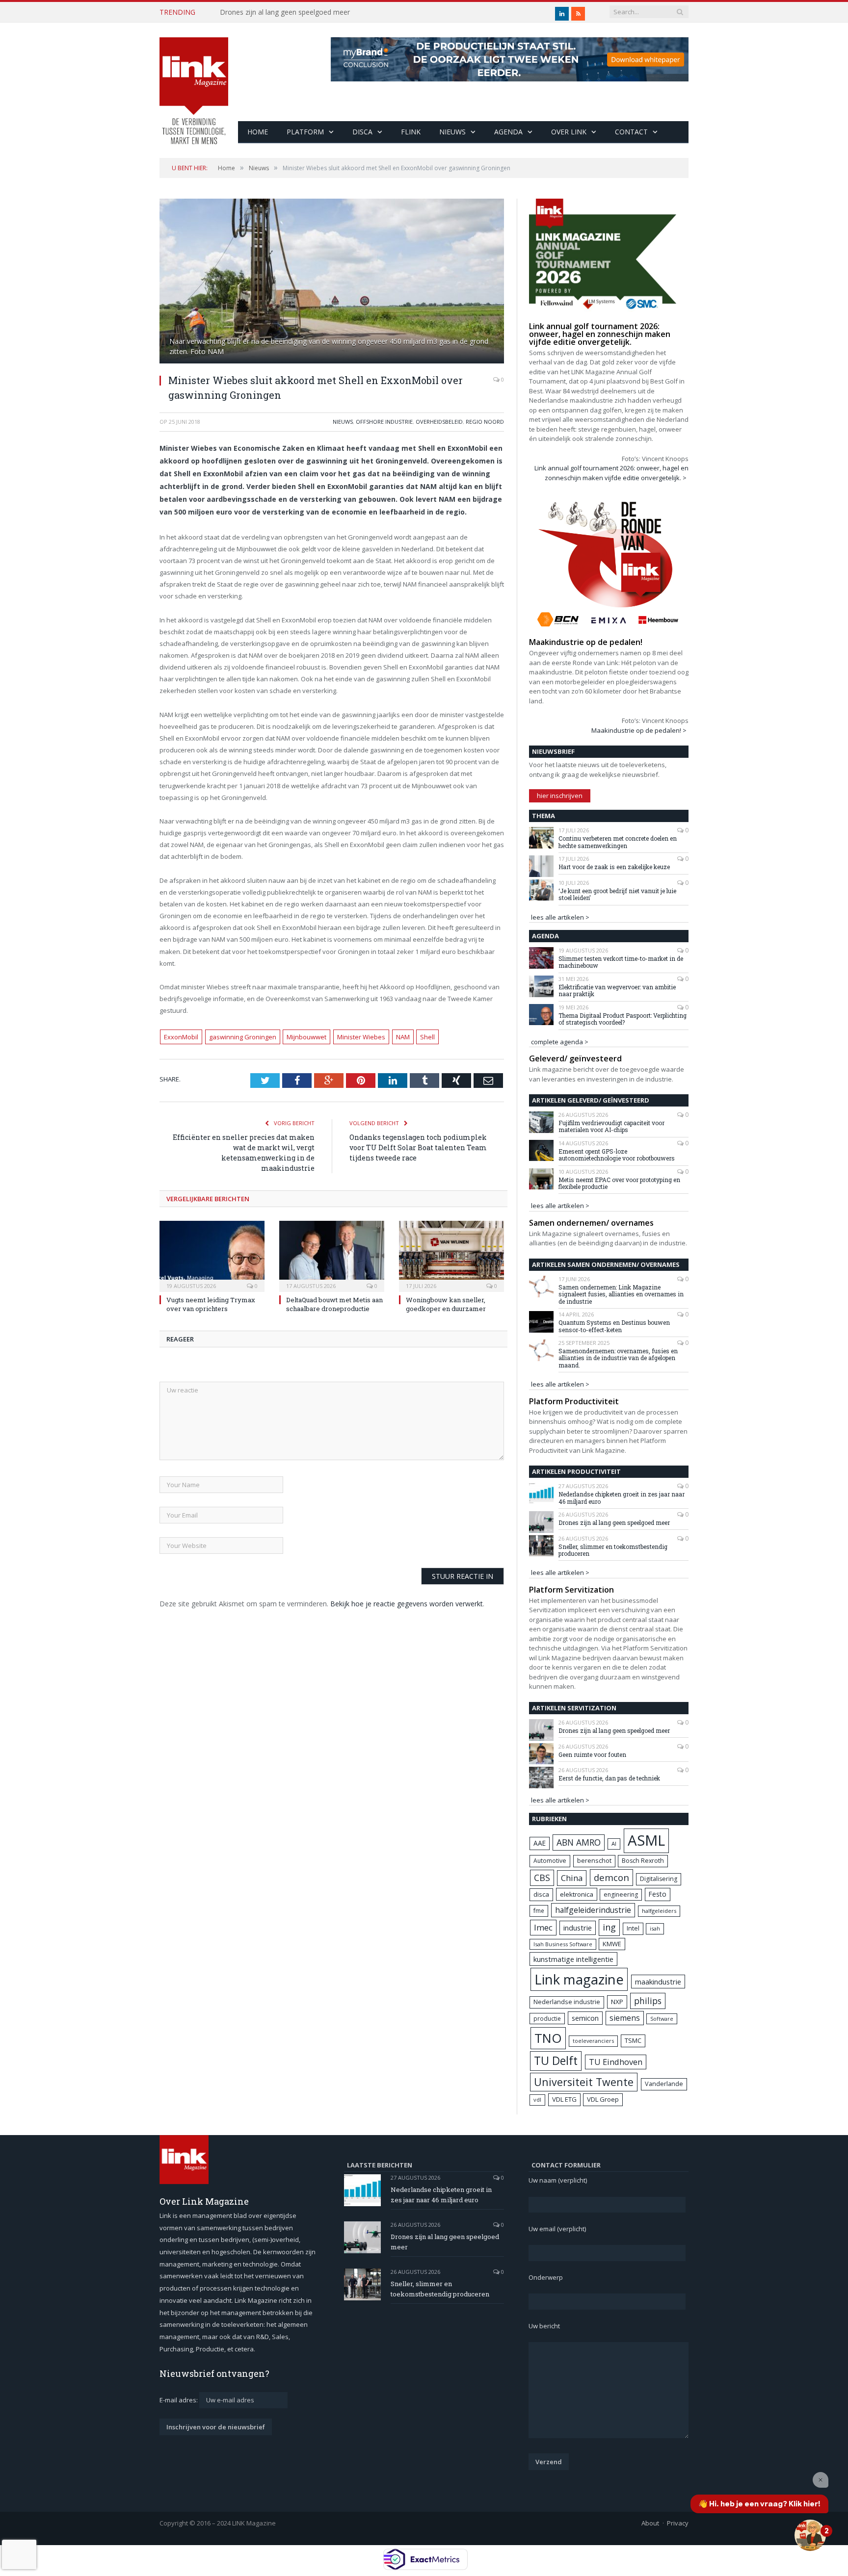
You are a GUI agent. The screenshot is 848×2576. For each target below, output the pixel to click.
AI (614, 1843)
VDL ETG (564, 2099)
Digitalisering (659, 1879)
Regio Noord (485, 422)
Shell (427, 1037)
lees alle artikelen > (560, 917)
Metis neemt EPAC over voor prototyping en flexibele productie (619, 1183)
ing (609, 1927)
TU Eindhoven (616, 2062)
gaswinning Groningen (243, 1037)
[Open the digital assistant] (810, 2535)
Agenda (508, 132)
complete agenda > (560, 1042)
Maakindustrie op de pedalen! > (639, 730)
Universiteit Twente (584, 2082)
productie (547, 2018)
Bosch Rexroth (643, 1861)
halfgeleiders (659, 1911)
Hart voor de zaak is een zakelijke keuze (615, 867)
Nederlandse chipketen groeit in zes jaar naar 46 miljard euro (622, 1498)
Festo (658, 1894)
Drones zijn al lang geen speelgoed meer (285, 12)
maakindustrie (658, 1982)
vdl (537, 2099)
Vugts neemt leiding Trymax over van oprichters (211, 1304)
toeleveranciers (593, 2041)
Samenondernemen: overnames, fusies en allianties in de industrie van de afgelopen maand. (618, 1358)
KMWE (612, 1944)
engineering (621, 1894)
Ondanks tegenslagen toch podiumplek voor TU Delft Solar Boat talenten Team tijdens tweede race (418, 1147)
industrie (578, 1928)
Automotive (550, 1861)
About (650, 2523)
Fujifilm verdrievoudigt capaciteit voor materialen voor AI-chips (611, 1126)
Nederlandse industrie (567, 2002)
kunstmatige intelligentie (573, 1959)
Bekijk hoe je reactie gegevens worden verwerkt (407, 1604)
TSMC (633, 2040)
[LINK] (194, 81)
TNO (548, 2038)
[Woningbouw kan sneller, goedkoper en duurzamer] (451, 1255)
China (572, 1878)
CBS (542, 1878)
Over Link (569, 132)
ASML (646, 1840)
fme (539, 1911)
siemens (625, 2018)
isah (655, 1928)
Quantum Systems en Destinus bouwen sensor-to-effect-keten (614, 1326)
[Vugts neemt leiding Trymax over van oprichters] (212, 1255)
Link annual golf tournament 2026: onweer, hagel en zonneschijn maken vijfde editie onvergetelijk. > (611, 473)
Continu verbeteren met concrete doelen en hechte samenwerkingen (618, 842)
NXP (617, 2002)
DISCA (362, 132)
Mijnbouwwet (306, 1037)
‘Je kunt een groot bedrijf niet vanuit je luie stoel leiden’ (617, 894)
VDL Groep (603, 2099)
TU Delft (556, 2061)
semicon (585, 2018)
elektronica (577, 1894)
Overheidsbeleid (439, 422)
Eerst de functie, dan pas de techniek (609, 1778)
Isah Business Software (563, 1944)
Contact (631, 132)
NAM (403, 1037)
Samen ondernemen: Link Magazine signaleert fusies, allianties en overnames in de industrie (621, 1294)
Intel (633, 1928)
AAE (540, 1843)
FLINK (411, 132)
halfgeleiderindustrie (593, 1910)
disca (541, 1894)
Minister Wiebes (361, 1037)
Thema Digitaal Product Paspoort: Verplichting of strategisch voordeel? (623, 1019)
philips (648, 2001)
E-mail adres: (179, 2400)
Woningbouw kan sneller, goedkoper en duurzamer (446, 1304)
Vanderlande (664, 2084)
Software (662, 2019)
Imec (543, 1927)
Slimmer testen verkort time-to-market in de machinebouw (621, 962)
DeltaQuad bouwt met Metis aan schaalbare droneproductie (334, 1304)
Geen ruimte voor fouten (592, 1754)
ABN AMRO (579, 1842)
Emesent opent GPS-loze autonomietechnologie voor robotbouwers (617, 1155)
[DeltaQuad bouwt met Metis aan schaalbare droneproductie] (332, 1255)
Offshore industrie (384, 422)
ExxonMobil (181, 1037)
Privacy (678, 2523)
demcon (611, 1877)
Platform (305, 132)
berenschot (594, 1861)
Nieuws (452, 132)
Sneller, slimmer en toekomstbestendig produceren (613, 1550)
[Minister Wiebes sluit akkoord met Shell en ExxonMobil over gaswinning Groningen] (332, 282)
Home (258, 132)
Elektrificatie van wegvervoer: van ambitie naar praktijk (617, 991)
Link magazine (579, 1979)
